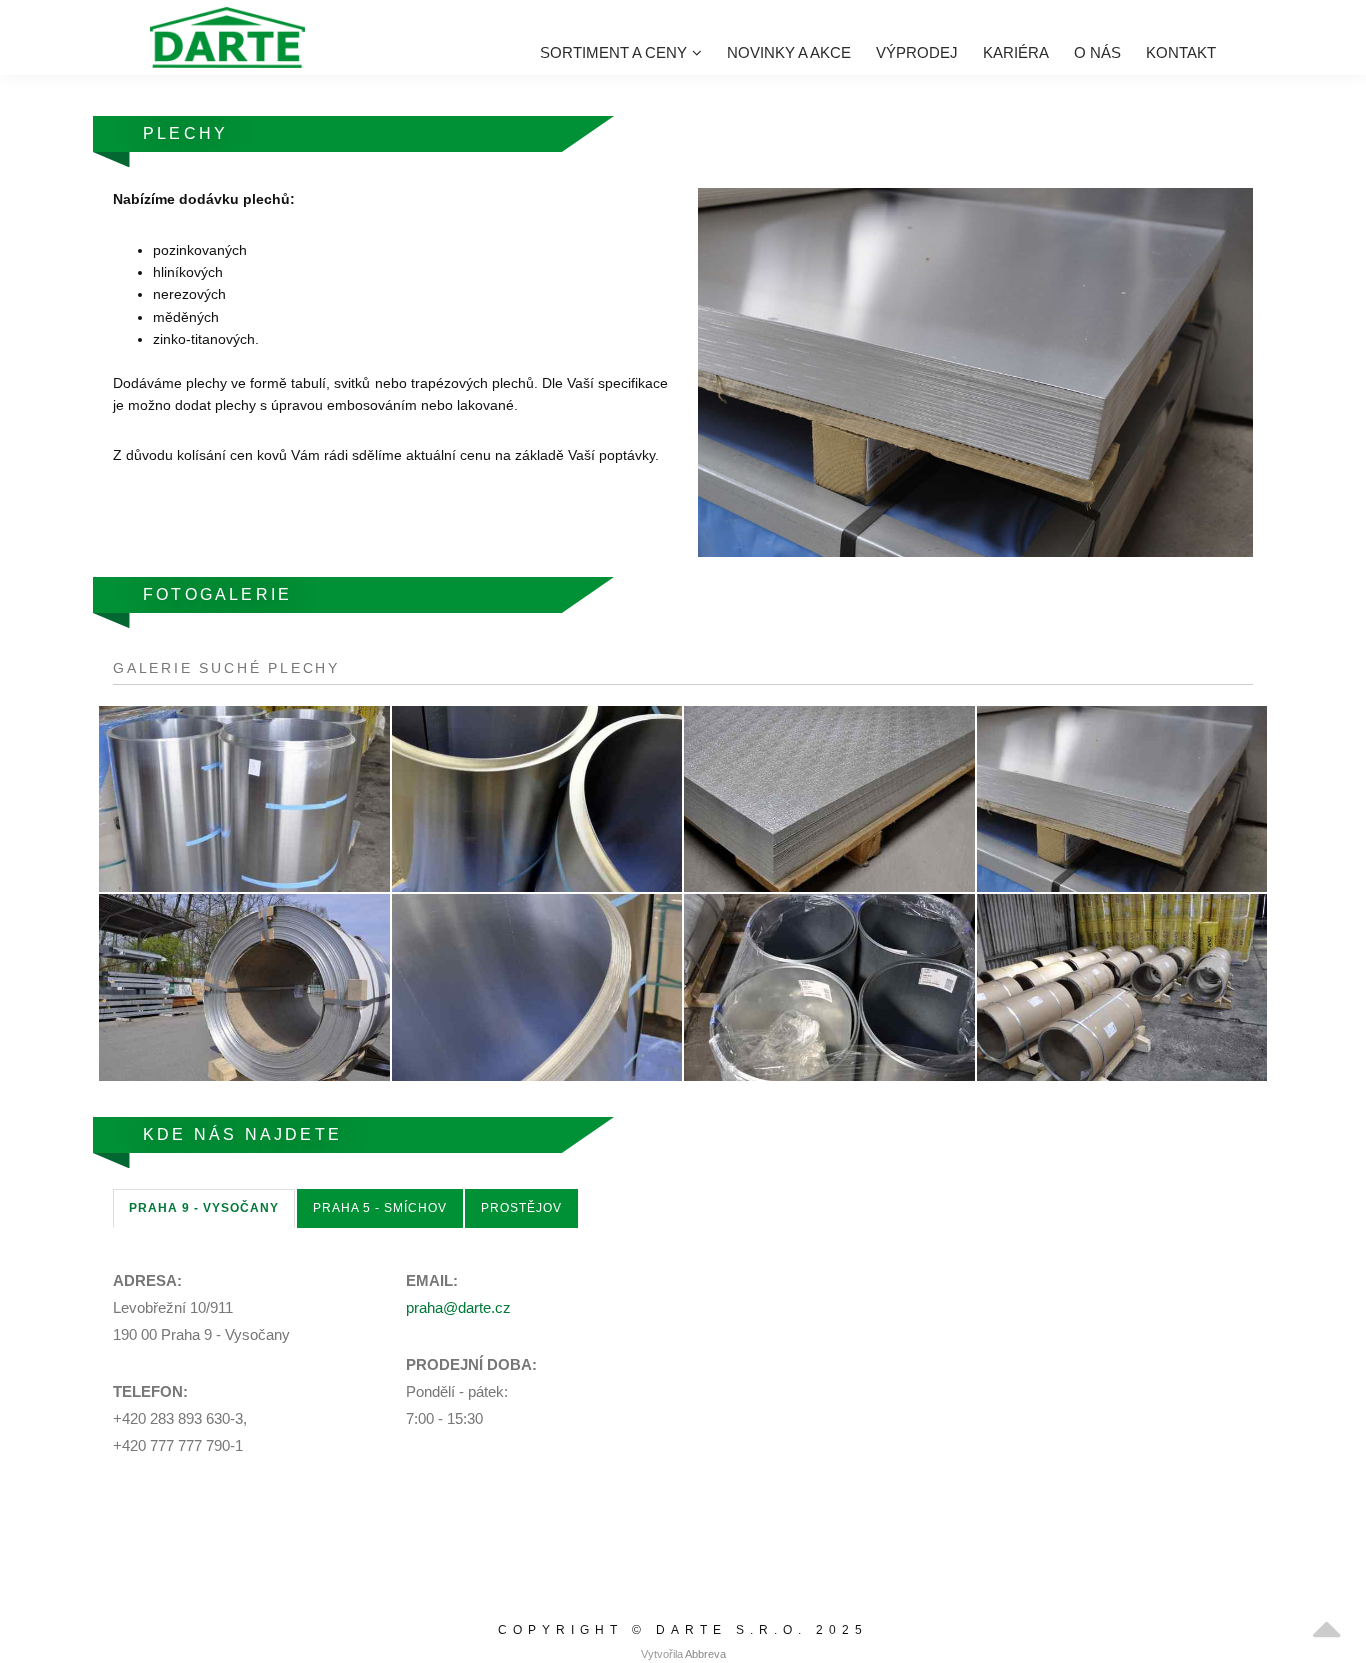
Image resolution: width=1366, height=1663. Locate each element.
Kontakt (1181, 52)
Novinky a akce (789, 52)
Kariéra (1016, 52)
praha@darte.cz (458, 1307)
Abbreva (705, 1654)
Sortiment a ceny (613, 52)
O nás (1097, 52)
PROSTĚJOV (521, 1208)
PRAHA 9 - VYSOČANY (204, 1208)
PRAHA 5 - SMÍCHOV (380, 1208)
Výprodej (917, 52)
